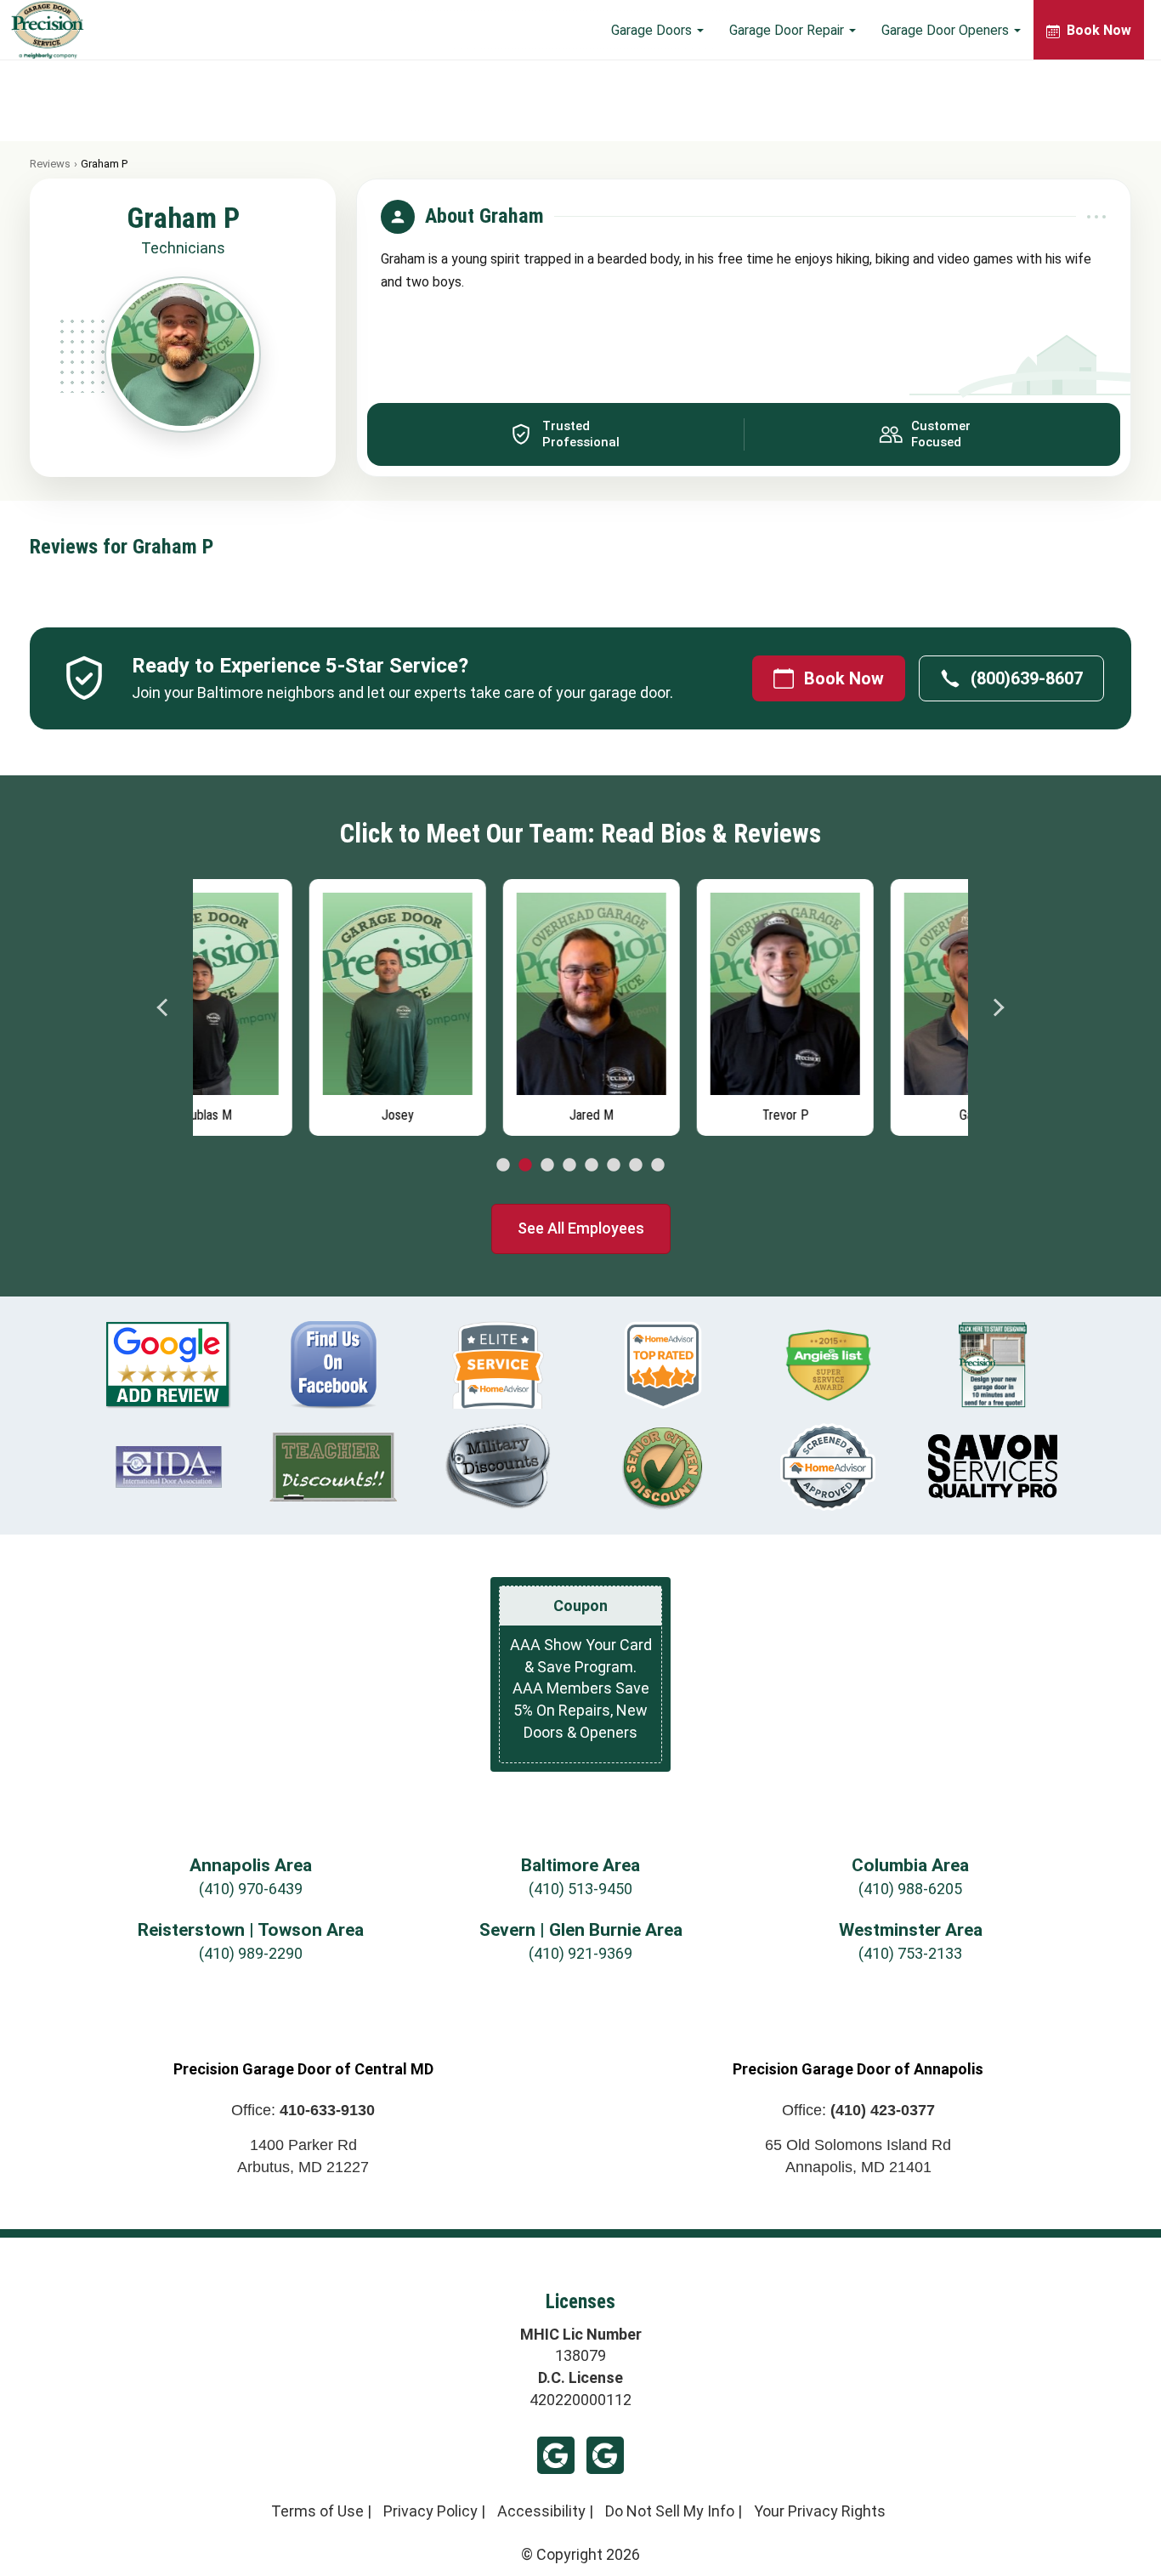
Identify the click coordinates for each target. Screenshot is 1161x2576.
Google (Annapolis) (605, 2455)
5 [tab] (592, 1166)
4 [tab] (569, 1166)
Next (998, 1007)
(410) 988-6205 (910, 1889)
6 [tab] (614, 1166)
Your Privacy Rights (820, 2511)
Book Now (844, 678)
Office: (303, 2110)
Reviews (50, 164)
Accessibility (541, 2511)
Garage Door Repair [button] (788, 30)
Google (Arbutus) (556, 2455)
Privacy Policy (430, 2511)
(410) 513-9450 (580, 1889)
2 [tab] (525, 1166)
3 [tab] (547, 1166)
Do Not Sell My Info (670, 2511)
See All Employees (581, 1228)
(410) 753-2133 (910, 1953)
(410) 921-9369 (580, 1953)
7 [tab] (636, 1166)
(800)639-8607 (1027, 678)
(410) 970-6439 (251, 1889)
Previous (163, 1007)
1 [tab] (503, 1166)
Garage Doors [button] (653, 30)
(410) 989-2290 (251, 1953)
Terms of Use (317, 2511)
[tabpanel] (290, 1003)
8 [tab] (658, 1166)
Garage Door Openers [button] (947, 30)
